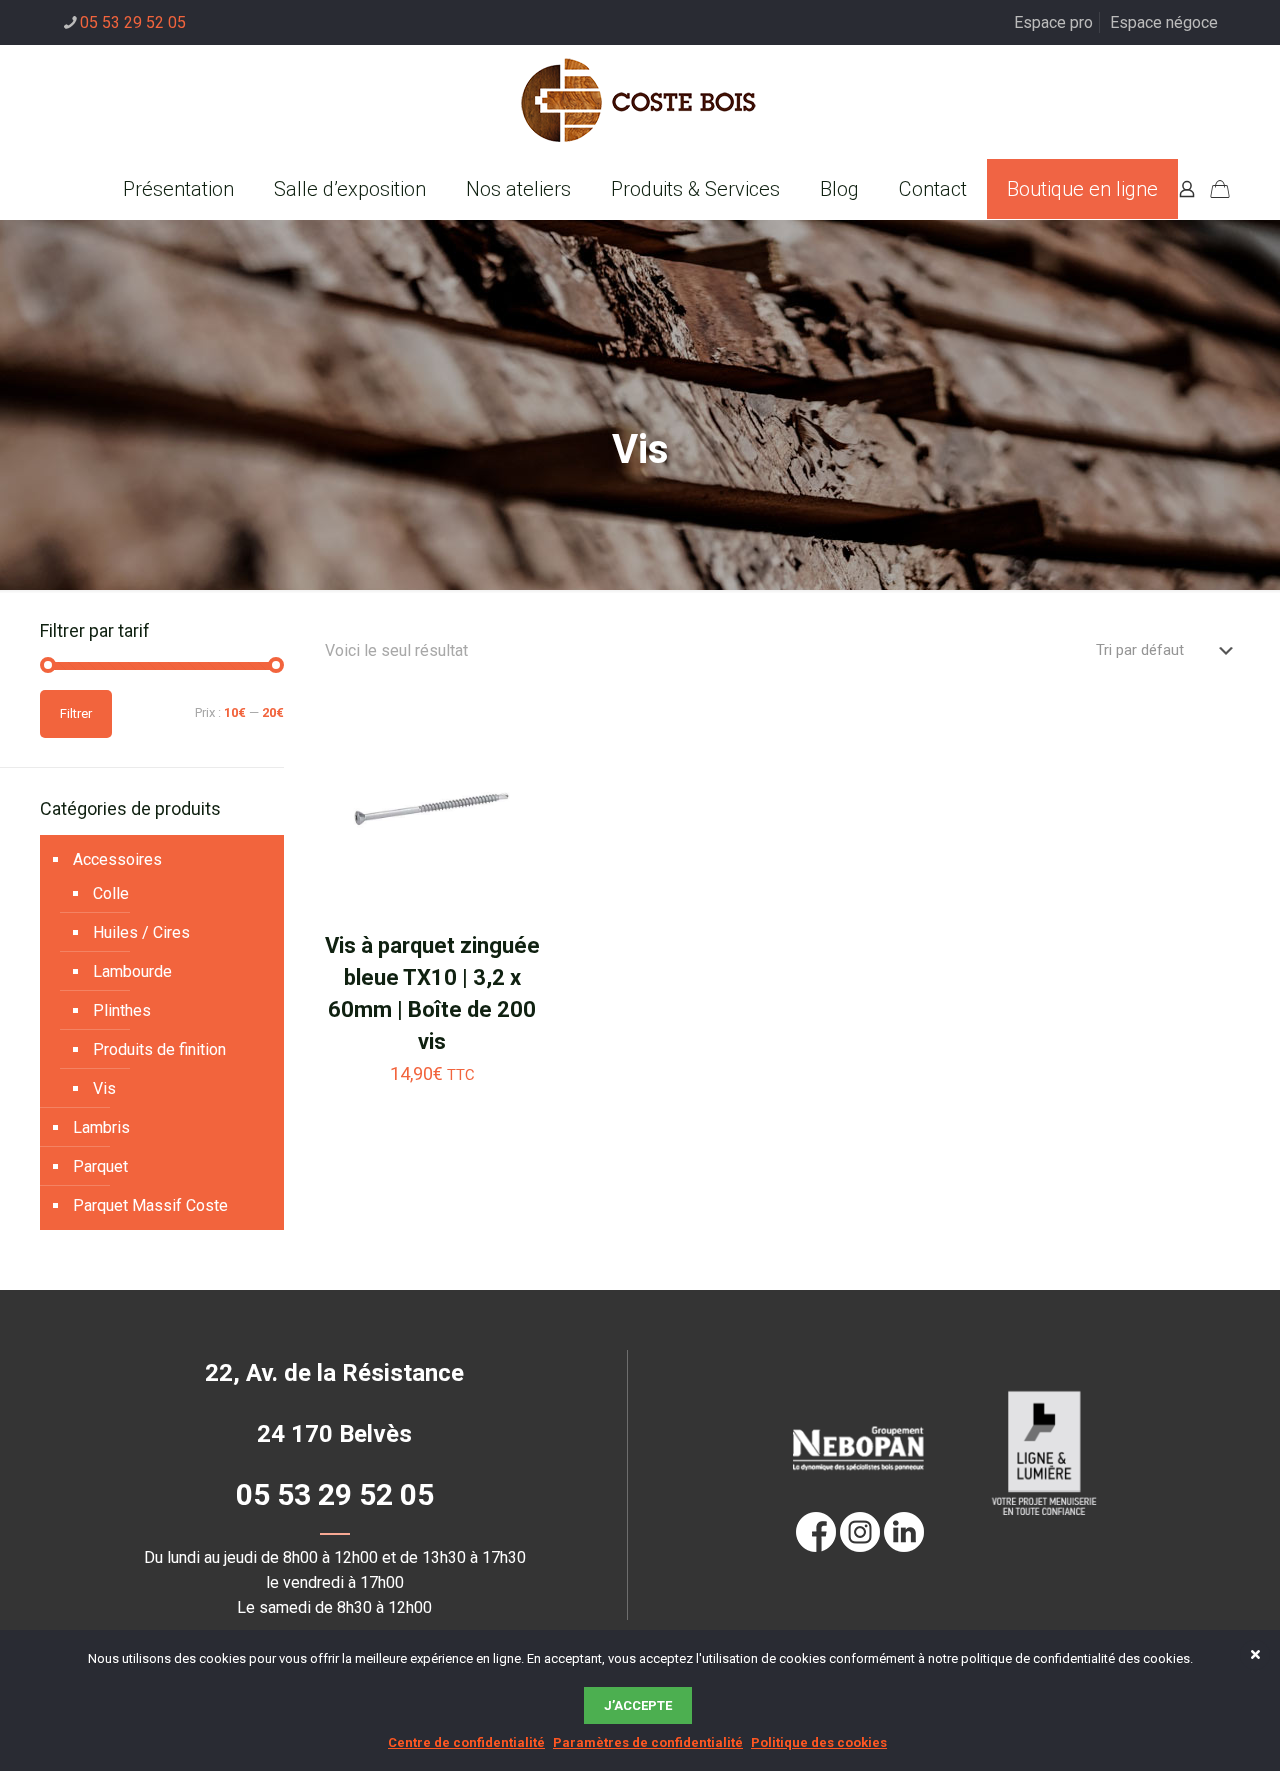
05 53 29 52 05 (133, 22)
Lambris (101, 1127)
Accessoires (117, 859)
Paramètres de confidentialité (648, 1742)
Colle (111, 893)
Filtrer (76, 713)
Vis (104, 1088)
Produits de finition (159, 1049)
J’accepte (638, 1705)
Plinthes (122, 1010)
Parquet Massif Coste (150, 1205)
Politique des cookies (819, 1742)
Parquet (100, 1166)
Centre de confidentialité (466, 1742)
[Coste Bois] (640, 102)
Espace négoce (1164, 22)
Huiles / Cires (141, 932)
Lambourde (132, 971)
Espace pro (1053, 22)
